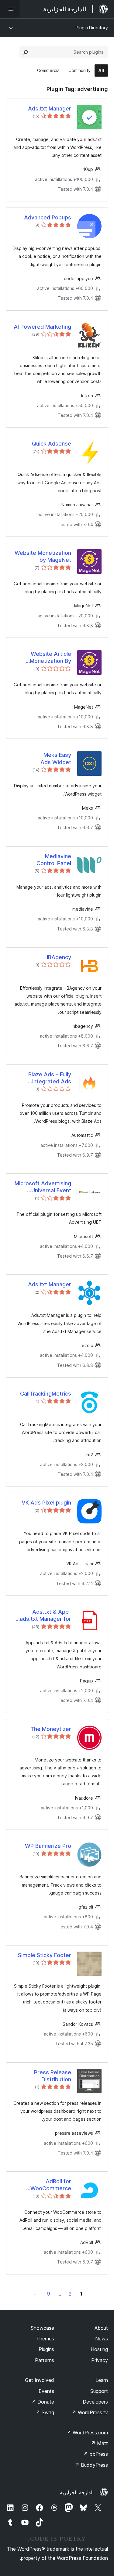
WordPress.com (87, 2433)
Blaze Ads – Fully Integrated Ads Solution (50, 1078)
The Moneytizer (51, 1729)
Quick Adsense (52, 444)
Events (46, 2391)
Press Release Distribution (53, 2076)
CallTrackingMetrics (46, 1394)
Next (35, 2294)
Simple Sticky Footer (45, 1955)
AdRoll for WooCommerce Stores (51, 2185)
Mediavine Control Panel (54, 860)
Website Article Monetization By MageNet (50, 658)
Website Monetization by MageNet (43, 556)
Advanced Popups (48, 217)
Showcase (42, 2328)
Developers (95, 2402)
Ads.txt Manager (50, 108)
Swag (45, 2412)
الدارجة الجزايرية (77, 2492)
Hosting (99, 2349)
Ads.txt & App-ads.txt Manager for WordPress (45, 1616)
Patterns (45, 2360)
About (101, 2328)
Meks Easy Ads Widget (56, 758)
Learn (102, 2380)
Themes (45, 2339)
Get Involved (40, 2380)
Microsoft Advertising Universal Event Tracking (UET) (43, 1187)
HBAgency (58, 957)
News (102, 2339)
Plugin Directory (92, 28)
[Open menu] (10, 9)
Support (99, 2391)
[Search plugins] (26, 52)
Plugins (46, 2349)
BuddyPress (91, 2465)
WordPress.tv (90, 2412)
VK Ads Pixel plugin (46, 1503)
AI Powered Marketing (42, 327)
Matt (99, 2443)
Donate (43, 2402)
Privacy (100, 2360)
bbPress (96, 2454)
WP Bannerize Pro (48, 1846)
